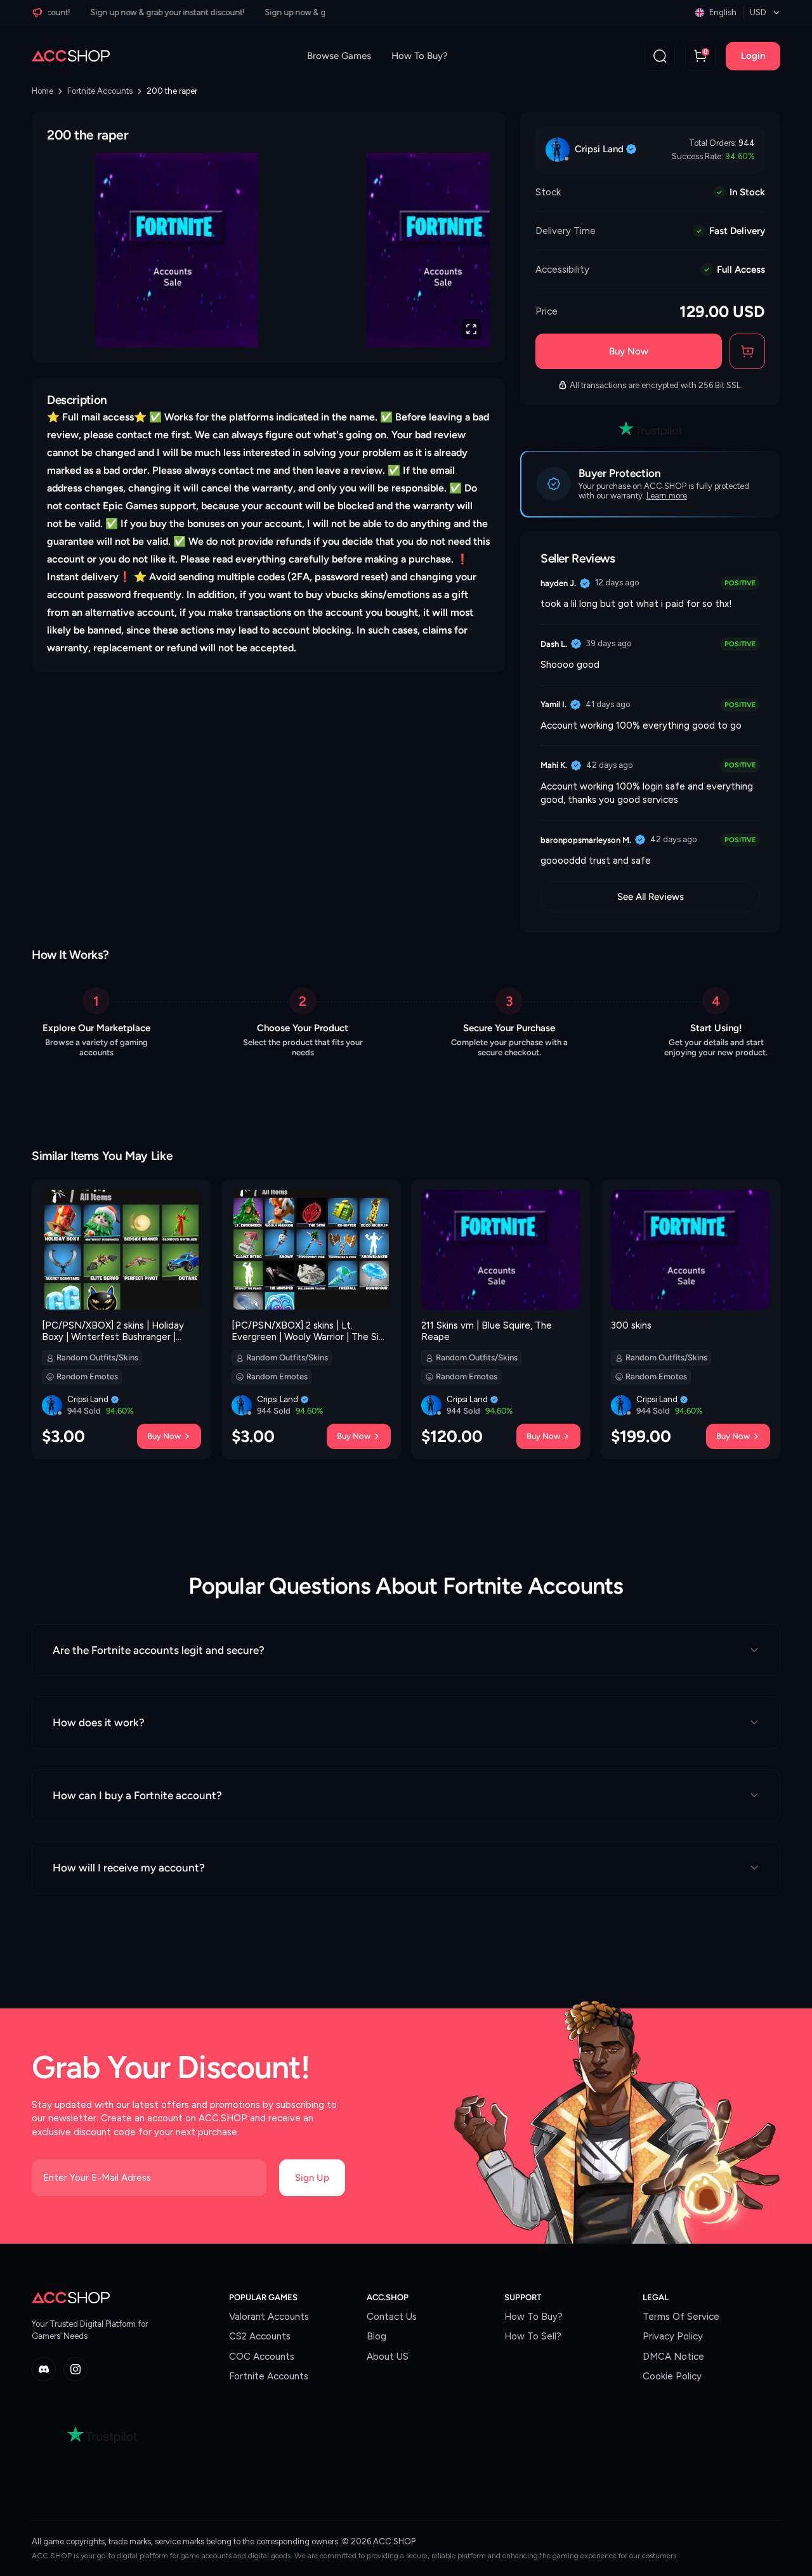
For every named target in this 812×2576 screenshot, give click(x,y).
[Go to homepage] (71, 56)
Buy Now (629, 351)
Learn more (667, 496)
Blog (377, 2336)
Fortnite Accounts (100, 91)
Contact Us (392, 2317)
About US (388, 2357)
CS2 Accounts (260, 2336)
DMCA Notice (673, 2357)
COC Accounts (262, 2357)
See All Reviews (651, 897)
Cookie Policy (672, 2376)
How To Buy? (420, 56)
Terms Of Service (681, 2317)
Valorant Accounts (269, 2317)
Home (43, 91)
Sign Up (312, 2178)
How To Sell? (533, 2336)
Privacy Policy (673, 2336)
